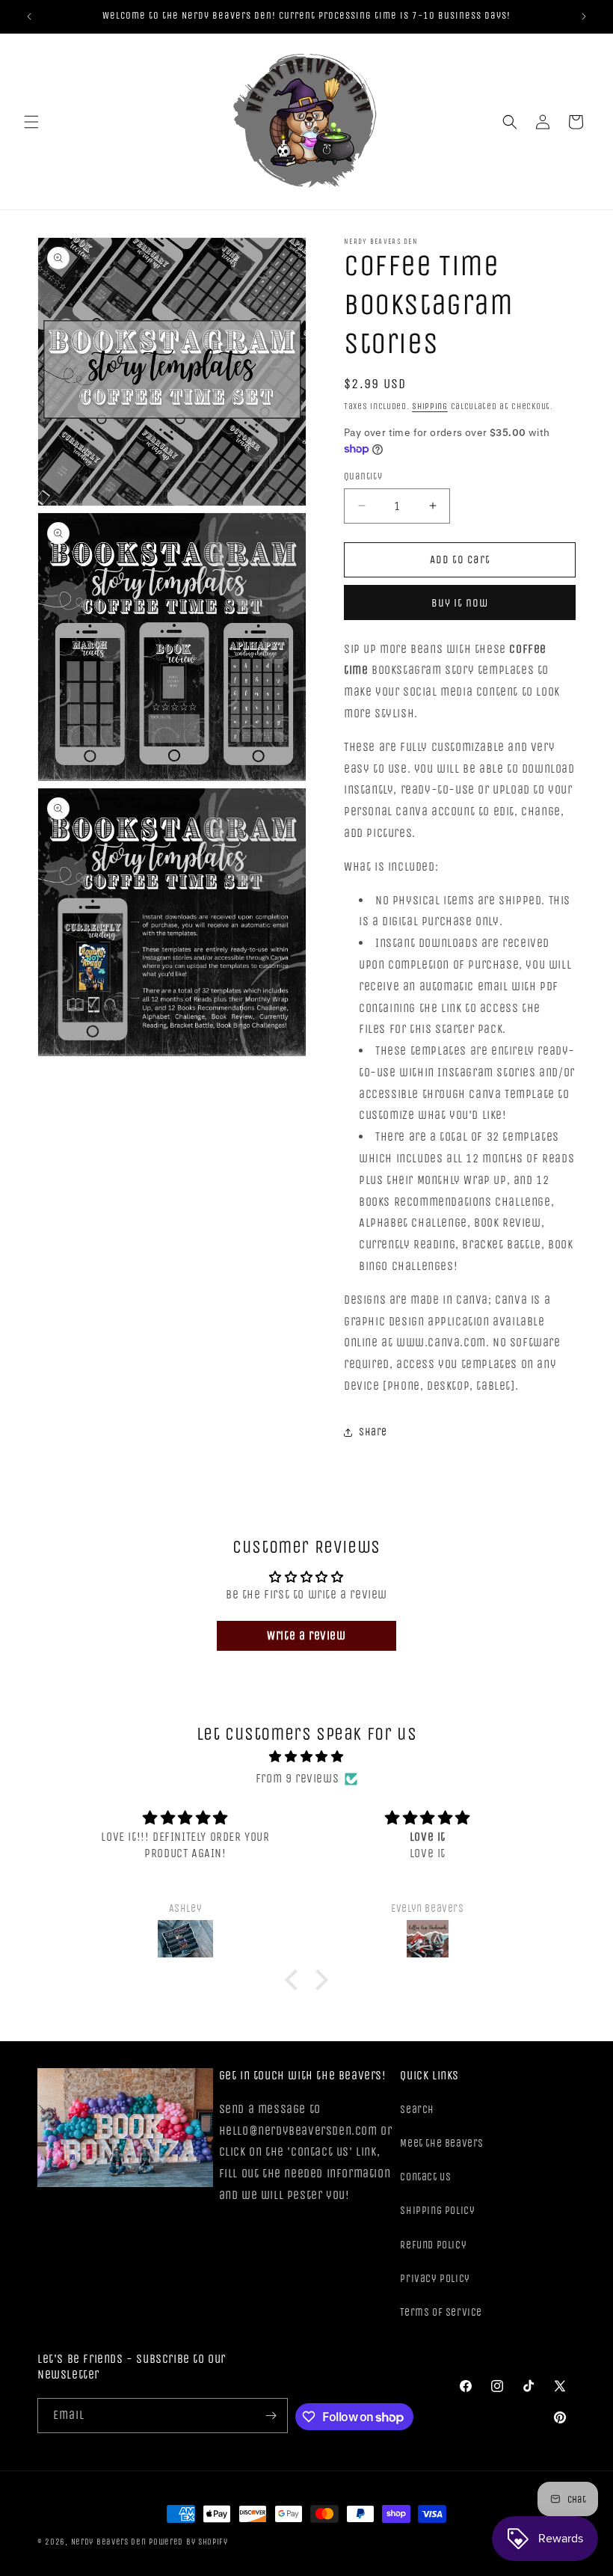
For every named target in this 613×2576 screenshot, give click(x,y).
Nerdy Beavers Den (109, 2542)
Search (417, 2110)
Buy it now (460, 603)
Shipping (430, 406)
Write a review (306, 1635)
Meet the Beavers (442, 2143)
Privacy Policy (435, 2279)
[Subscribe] (271, 2416)
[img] (306, 1757)
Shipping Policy (437, 2211)
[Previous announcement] (29, 16)
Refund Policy (433, 2245)
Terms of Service (441, 2312)
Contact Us (425, 2177)
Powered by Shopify (188, 2542)
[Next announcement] (584, 16)
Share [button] (373, 1432)
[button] (31, 122)
